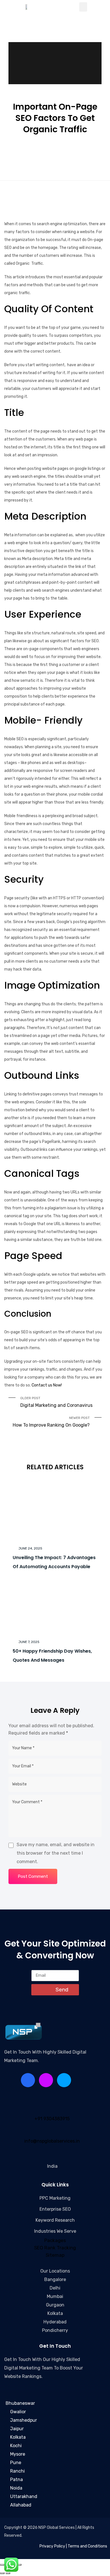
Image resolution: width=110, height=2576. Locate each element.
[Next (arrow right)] (8, 2573)
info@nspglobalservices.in (52, 2141)
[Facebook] (28, 2080)
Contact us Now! (47, 1385)
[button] (83, 7)
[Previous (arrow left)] (2, 2573)
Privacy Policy (52, 2546)
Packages (55, 2240)
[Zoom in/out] (2, 2565)
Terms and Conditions (87, 2546)
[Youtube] (64, 2080)
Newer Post (51, 1422)
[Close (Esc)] (19, 2565)
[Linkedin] (46, 2080)
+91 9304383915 (52, 2119)
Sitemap (55, 2255)
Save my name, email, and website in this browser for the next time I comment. (56, 1853)
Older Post (56, 1402)
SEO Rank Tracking (55, 2248)
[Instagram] (82, 2080)
